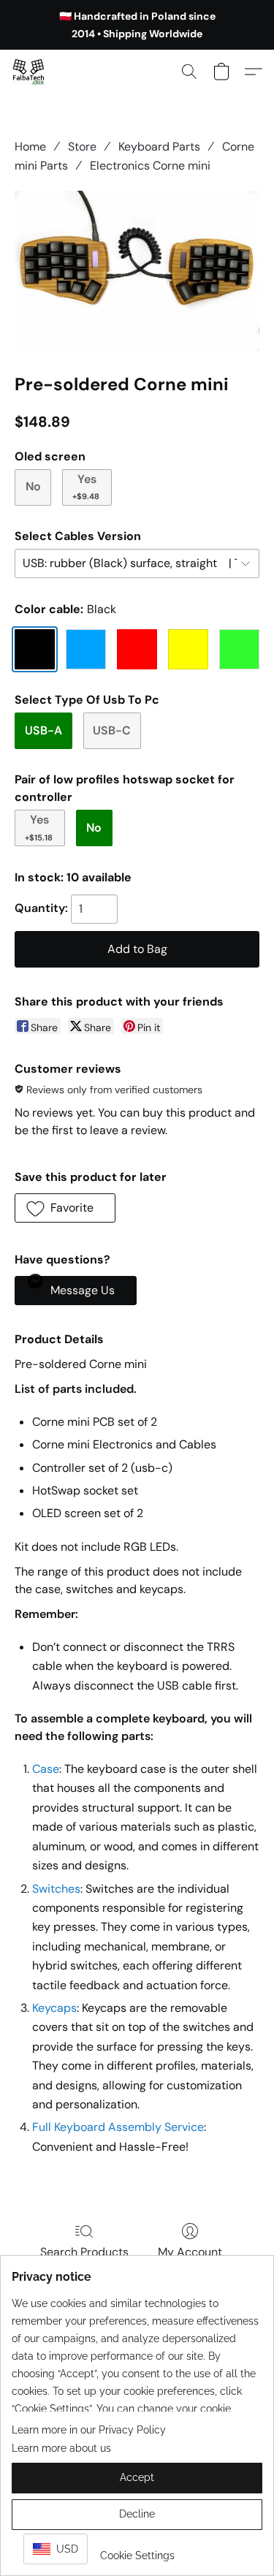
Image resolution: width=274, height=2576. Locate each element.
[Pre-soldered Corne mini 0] (137, 271)
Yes (86, 486)
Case (46, 1769)
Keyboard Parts (159, 147)
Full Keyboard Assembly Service (118, 2127)
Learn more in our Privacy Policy (89, 2430)
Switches (56, 1889)
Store (82, 147)
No (33, 486)
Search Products (84, 2252)
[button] (29, 72)
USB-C (112, 730)
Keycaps (54, 2008)
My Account (190, 2252)
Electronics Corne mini (150, 166)
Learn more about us (61, 2448)
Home (30, 147)
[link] (137, 2550)
